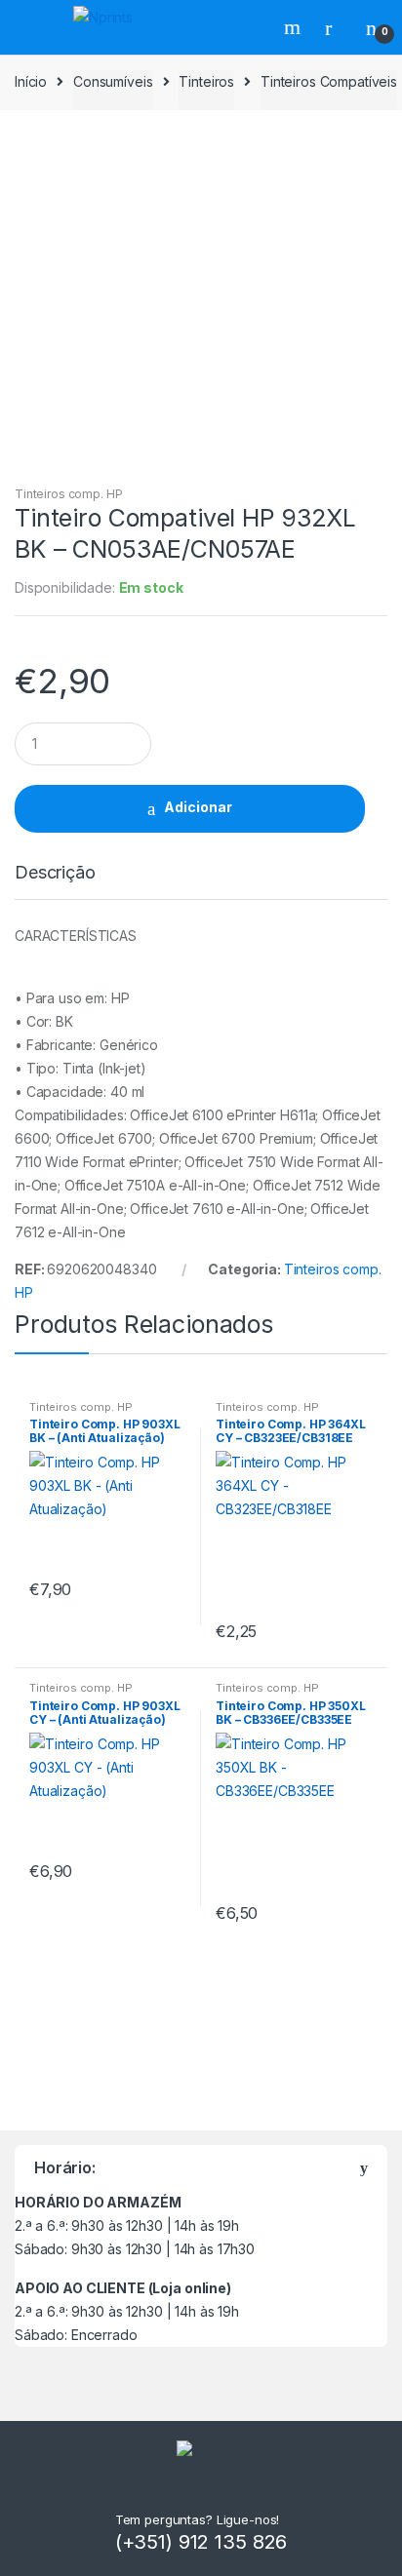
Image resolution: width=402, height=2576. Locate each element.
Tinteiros (206, 81)
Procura (295, 27)
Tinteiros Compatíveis (329, 81)
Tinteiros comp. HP (68, 494)
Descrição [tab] (55, 873)
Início (31, 81)
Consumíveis (113, 81)
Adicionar (198, 807)
